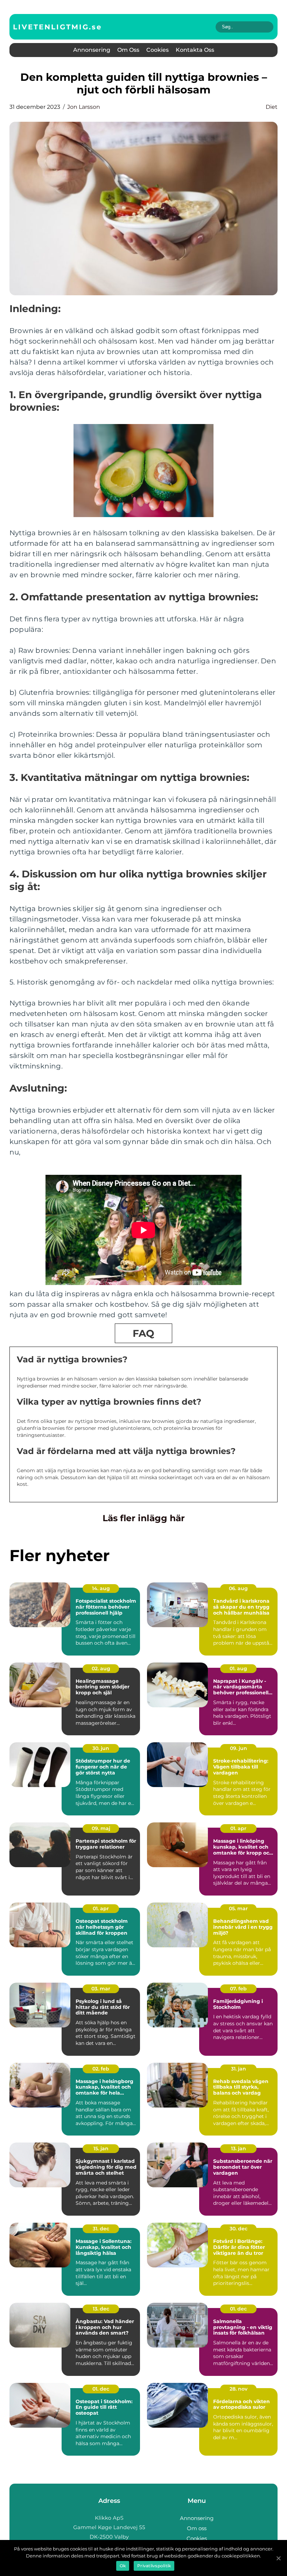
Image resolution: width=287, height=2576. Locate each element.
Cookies (157, 50)
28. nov (239, 2389)
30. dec (239, 2229)
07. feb (238, 1989)
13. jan (239, 2148)
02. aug (101, 1668)
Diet (272, 107)
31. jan (239, 2069)
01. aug (238, 1668)
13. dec (101, 2309)
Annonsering (92, 50)
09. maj (101, 1828)
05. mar (238, 1908)
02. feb (101, 2069)
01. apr (238, 1828)
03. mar (101, 1989)
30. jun (101, 1748)
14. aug (101, 1588)
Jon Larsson (84, 107)
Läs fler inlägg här (144, 1518)
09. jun (239, 1748)
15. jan (101, 2148)
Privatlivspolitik (154, 2566)
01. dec (238, 2309)
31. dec (101, 2229)
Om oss (128, 50)
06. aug (238, 1588)
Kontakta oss (195, 50)
